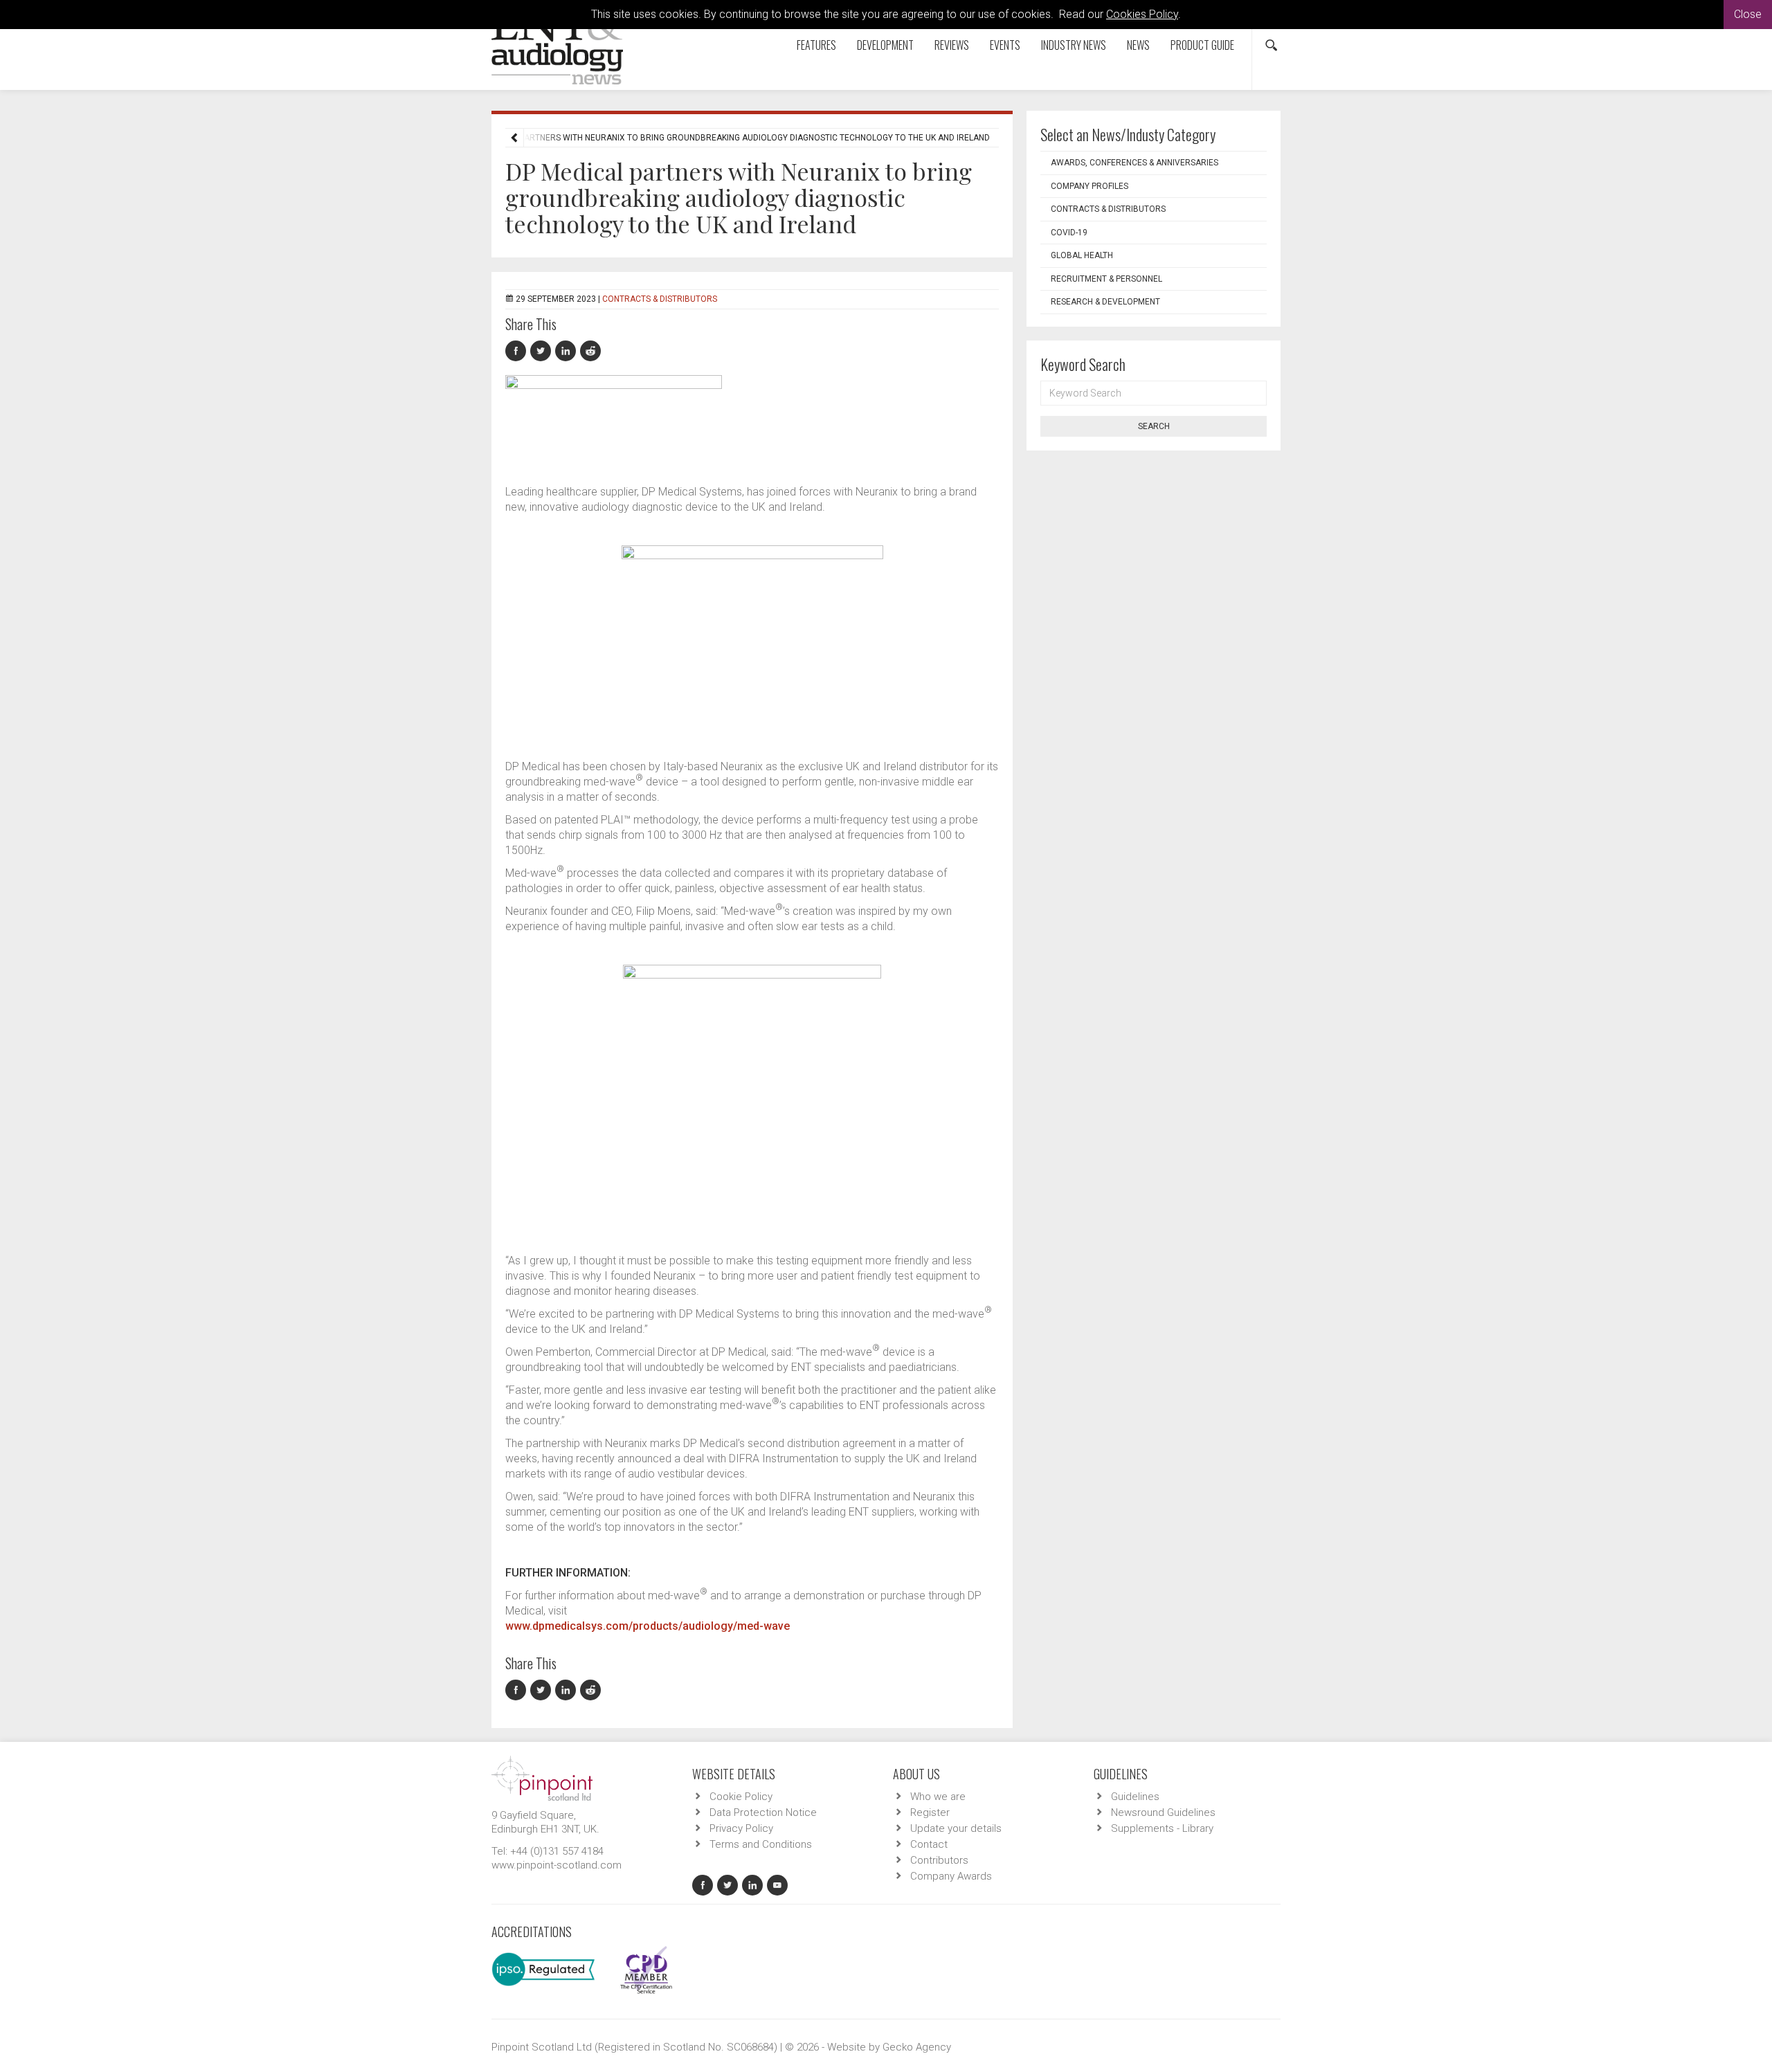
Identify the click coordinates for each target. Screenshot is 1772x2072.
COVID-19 (1069, 233)
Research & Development (1105, 302)
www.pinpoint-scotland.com (557, 1865)
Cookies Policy (1142, 14)
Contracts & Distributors (660, 299)
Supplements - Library (1162, 1828)
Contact (929, 1844)
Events (1005, 45)
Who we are (938, 1797)
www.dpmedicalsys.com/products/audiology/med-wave (648, 1626)
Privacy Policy (741, 1828)
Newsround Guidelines (1163, 1812)
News (1138, 45)
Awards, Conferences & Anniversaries (1134, 163)
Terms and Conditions (761, 1844)
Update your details (956, 1828)
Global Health (1082, 255)
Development (885, 45)
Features (816, 45)
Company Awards (951, 1876)
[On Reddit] (591, 351)
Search (1154, 426)
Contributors (939, 1860)
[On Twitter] (543, 351)
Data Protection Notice (763, 1812)
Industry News (1074, 45)
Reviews (952, 45)
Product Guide (1202, 45)
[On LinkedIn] (568, 351)
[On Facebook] (518, 351)
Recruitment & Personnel (1106, 279)
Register (930, 1812)
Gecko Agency (917, 2047)
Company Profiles (1090, 186)
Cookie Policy (741, 1797)
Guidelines (1135, 1797)
